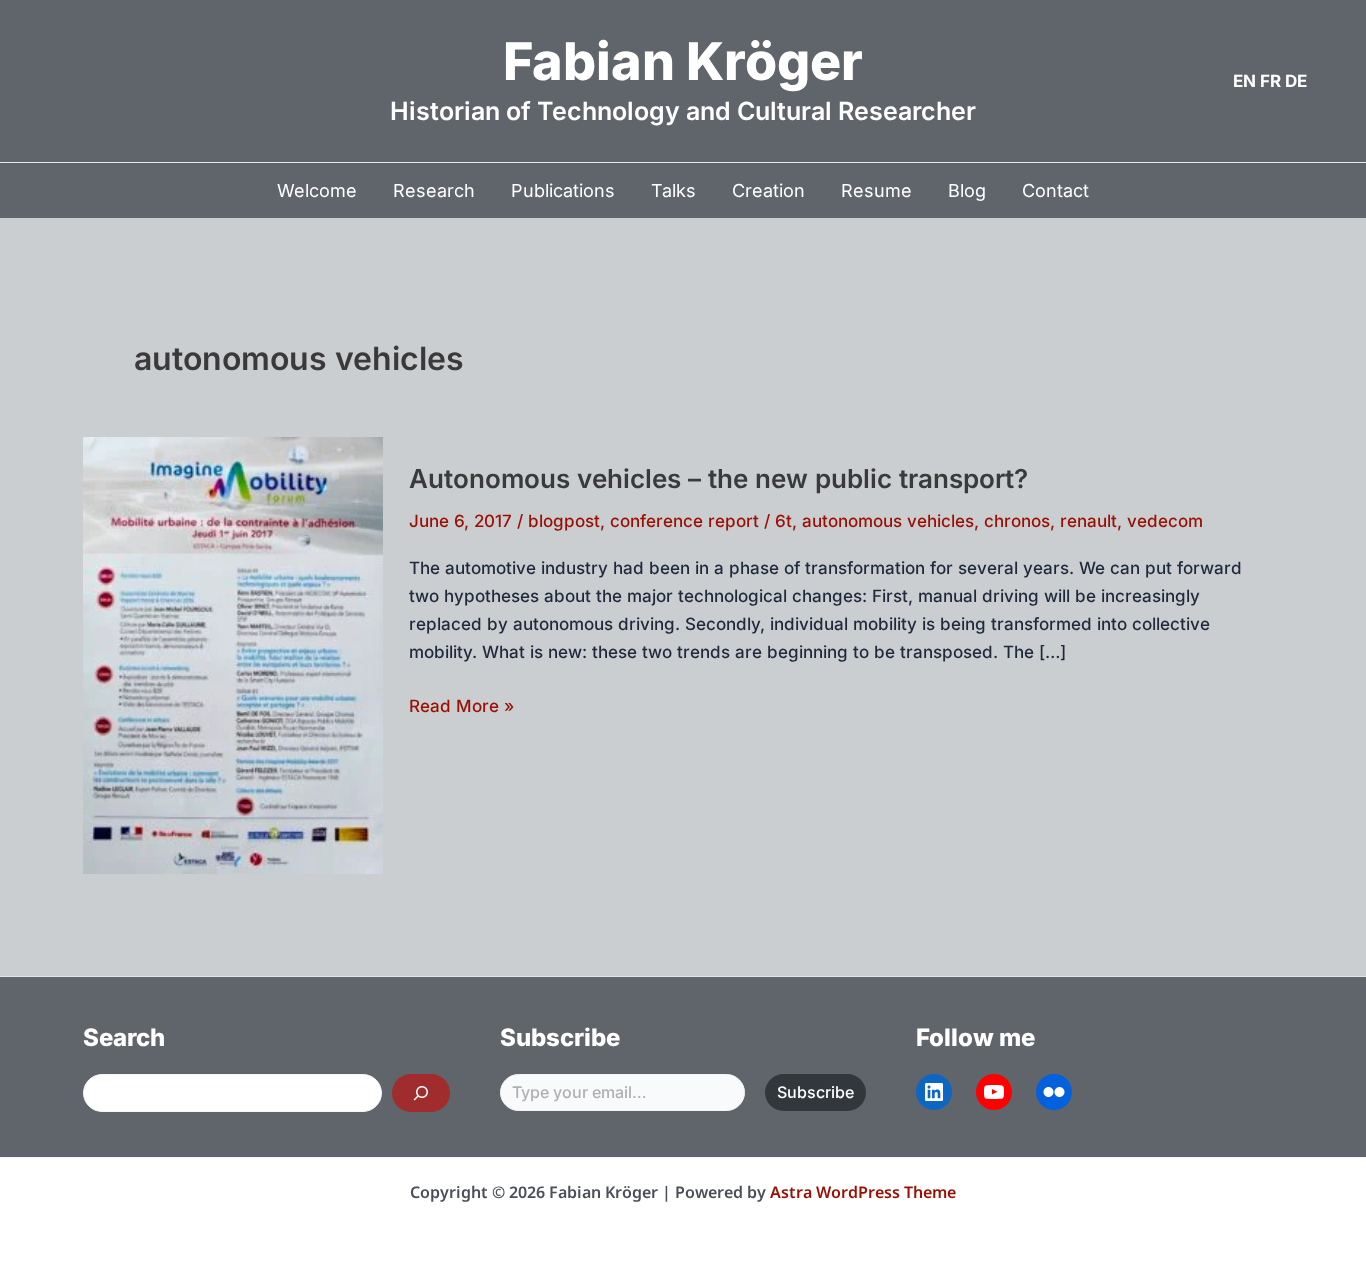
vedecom (1165, 521)
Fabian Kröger (683, 61)
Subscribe (815, 1092)
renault (1088, 521)
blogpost (564, 521)
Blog (967, 190)
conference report (684, 521)
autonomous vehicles (888, 521)
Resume (876, 190)
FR (1270, 81)
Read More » (461, 707)
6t (783, 521)
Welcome (317, 190)
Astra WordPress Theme (863, 1192)
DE (1296, 81)
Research (434, 190)
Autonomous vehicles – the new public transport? (718, 478)
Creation (768, 190)
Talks (673, 190)
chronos (1017, 521)
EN (1244, 81)
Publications (563, 190)
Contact (1055, 190)
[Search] (421, 1093)
